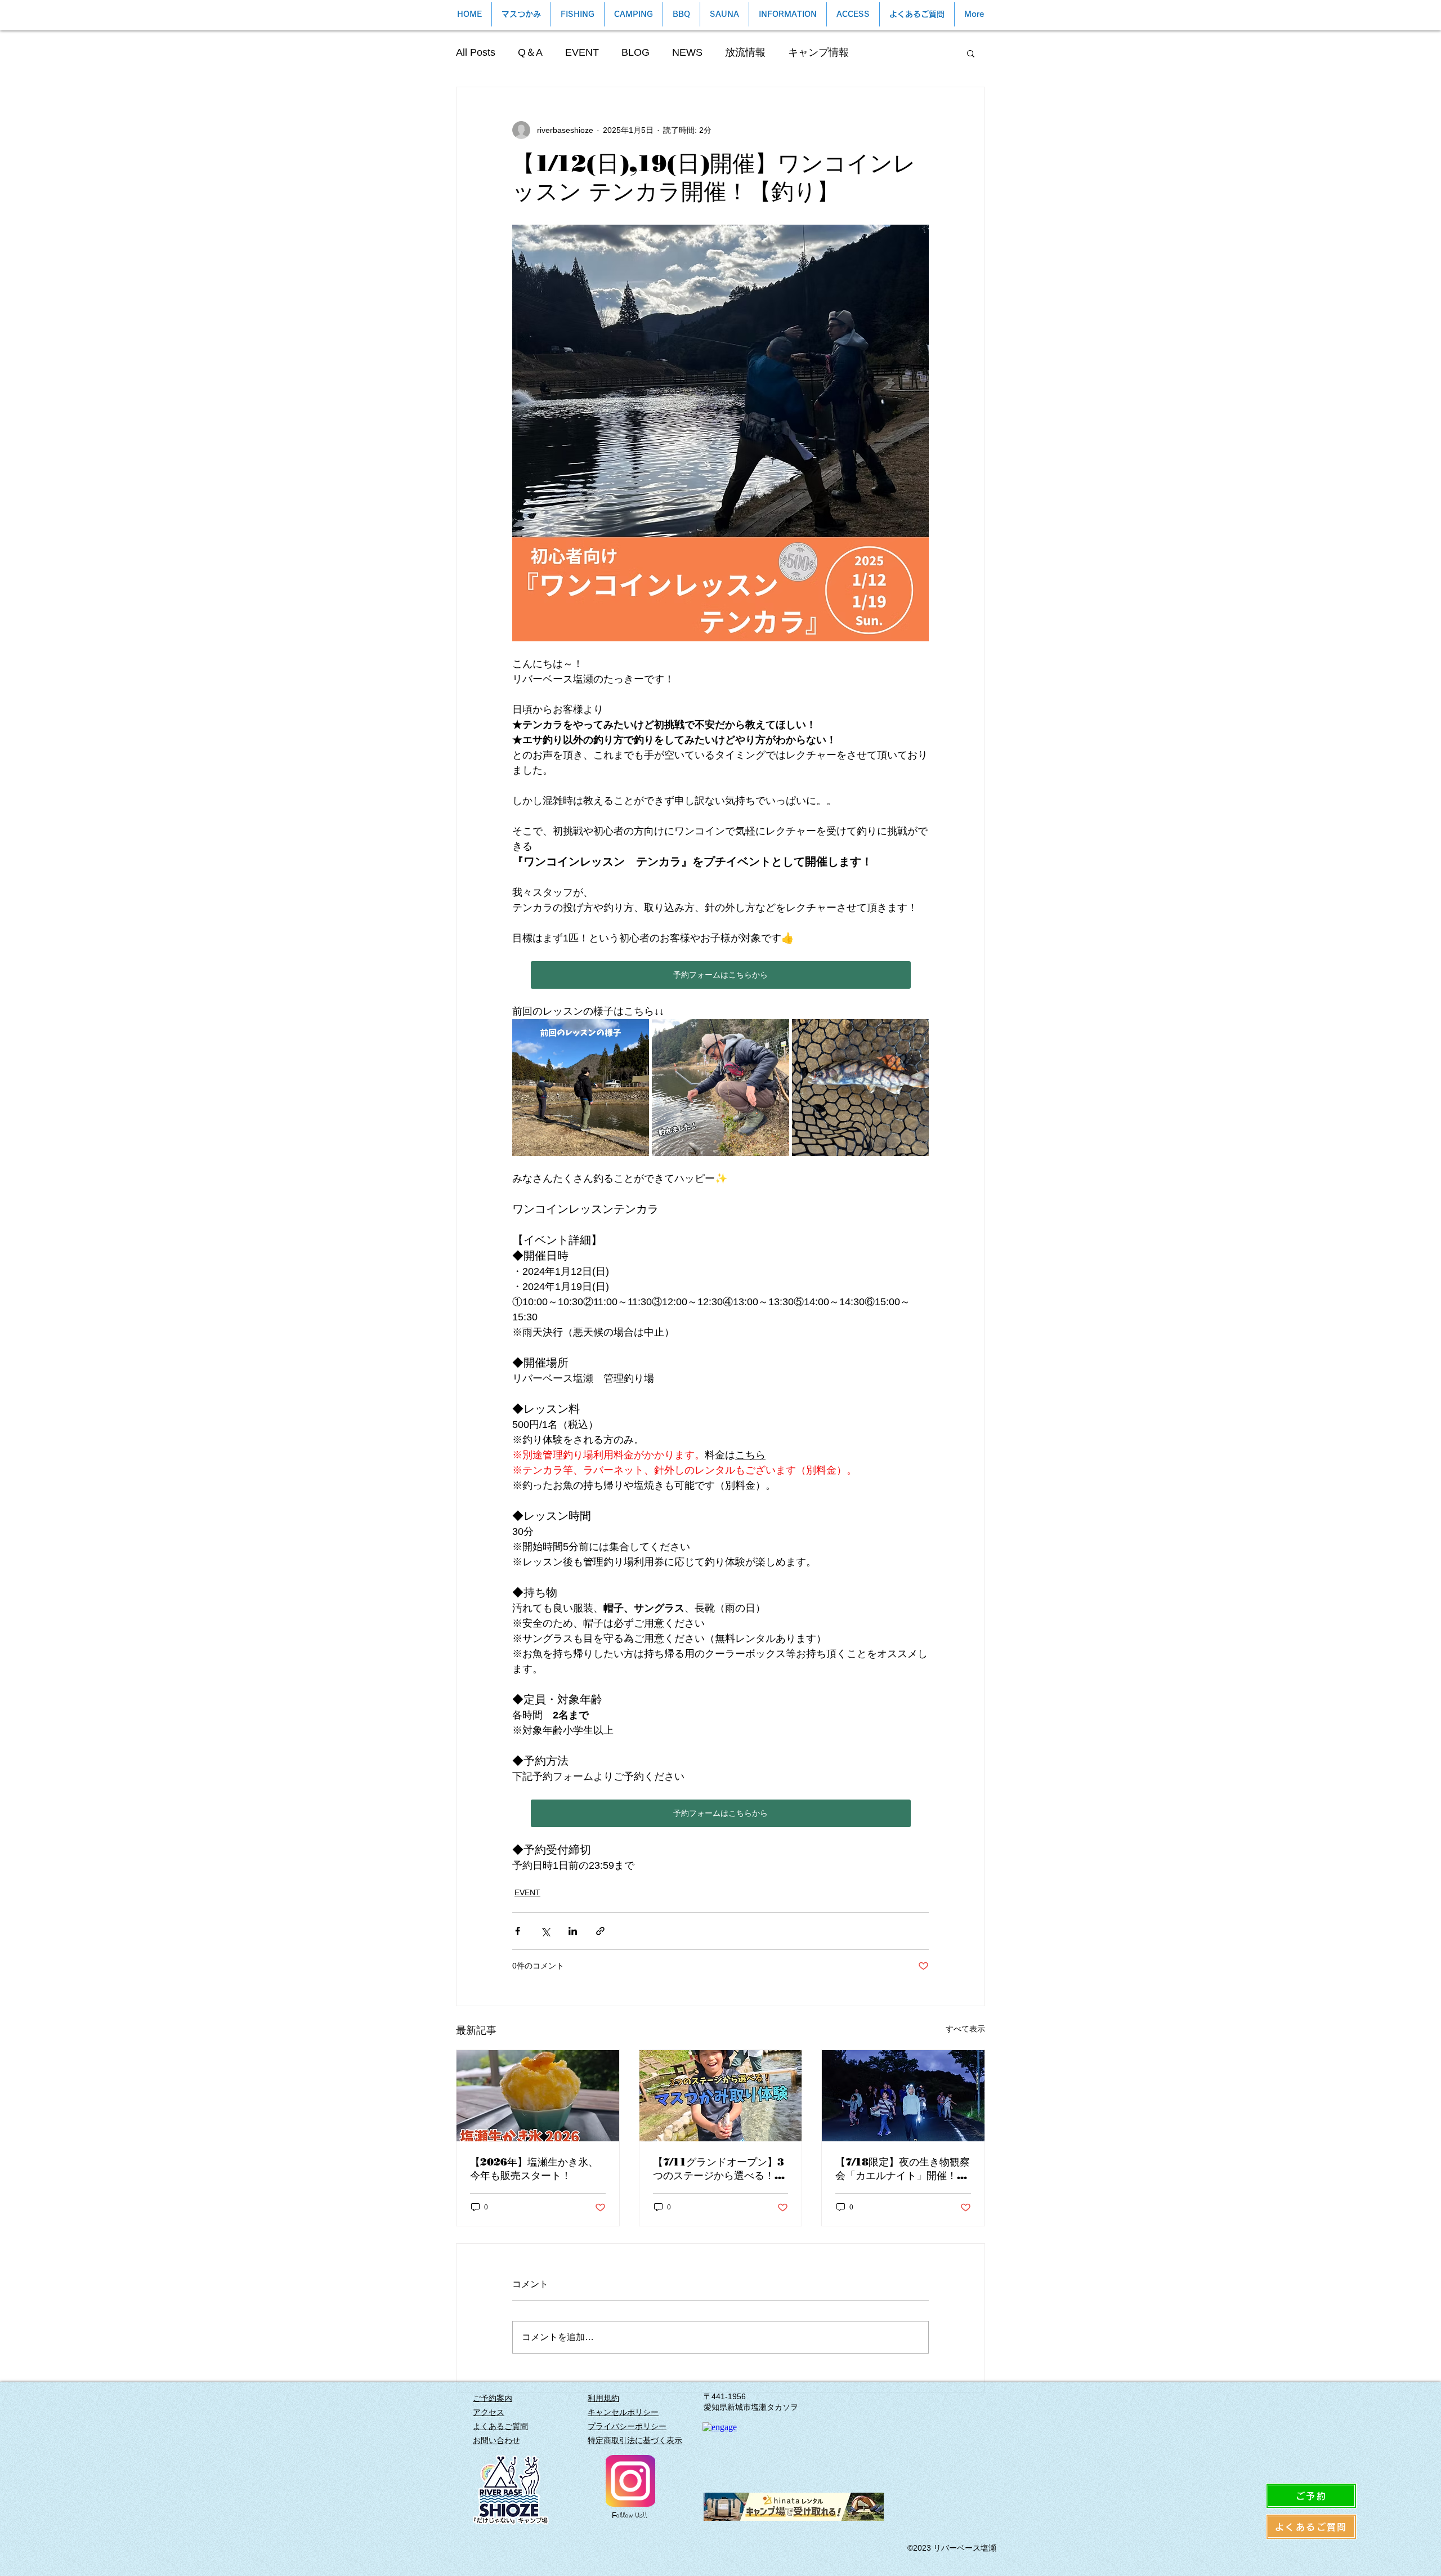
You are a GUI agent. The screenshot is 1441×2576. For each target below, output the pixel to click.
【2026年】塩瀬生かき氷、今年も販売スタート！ (534, 2169)
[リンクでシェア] (600, 1931)
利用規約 (603, 2398)
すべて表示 (965, 2029)
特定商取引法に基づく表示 (635, 2440)
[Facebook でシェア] (518, 1931)
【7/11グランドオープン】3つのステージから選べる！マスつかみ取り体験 (719, 2169)
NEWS (687, 52)
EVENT (582, 52)
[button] (971, 53)
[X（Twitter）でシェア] (545, 1931)
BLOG (636, 52)
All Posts (476, 52)
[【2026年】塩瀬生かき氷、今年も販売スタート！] (538, 2096)
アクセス (489, 2412)
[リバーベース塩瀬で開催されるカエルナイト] (903, 2096)
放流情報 (745, 52)
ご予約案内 (493, 2398)
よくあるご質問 (500, 2426)
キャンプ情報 (818, 52)
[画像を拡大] (581, 1088)
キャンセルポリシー (623, 2412)
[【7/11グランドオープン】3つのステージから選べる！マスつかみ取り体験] (721, 2096)
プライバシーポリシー (627, 2426)
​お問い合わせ (496, 2440)
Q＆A (530, 52)
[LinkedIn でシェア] (573, 1931)
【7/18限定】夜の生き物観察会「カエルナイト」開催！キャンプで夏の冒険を (903, 2169)
